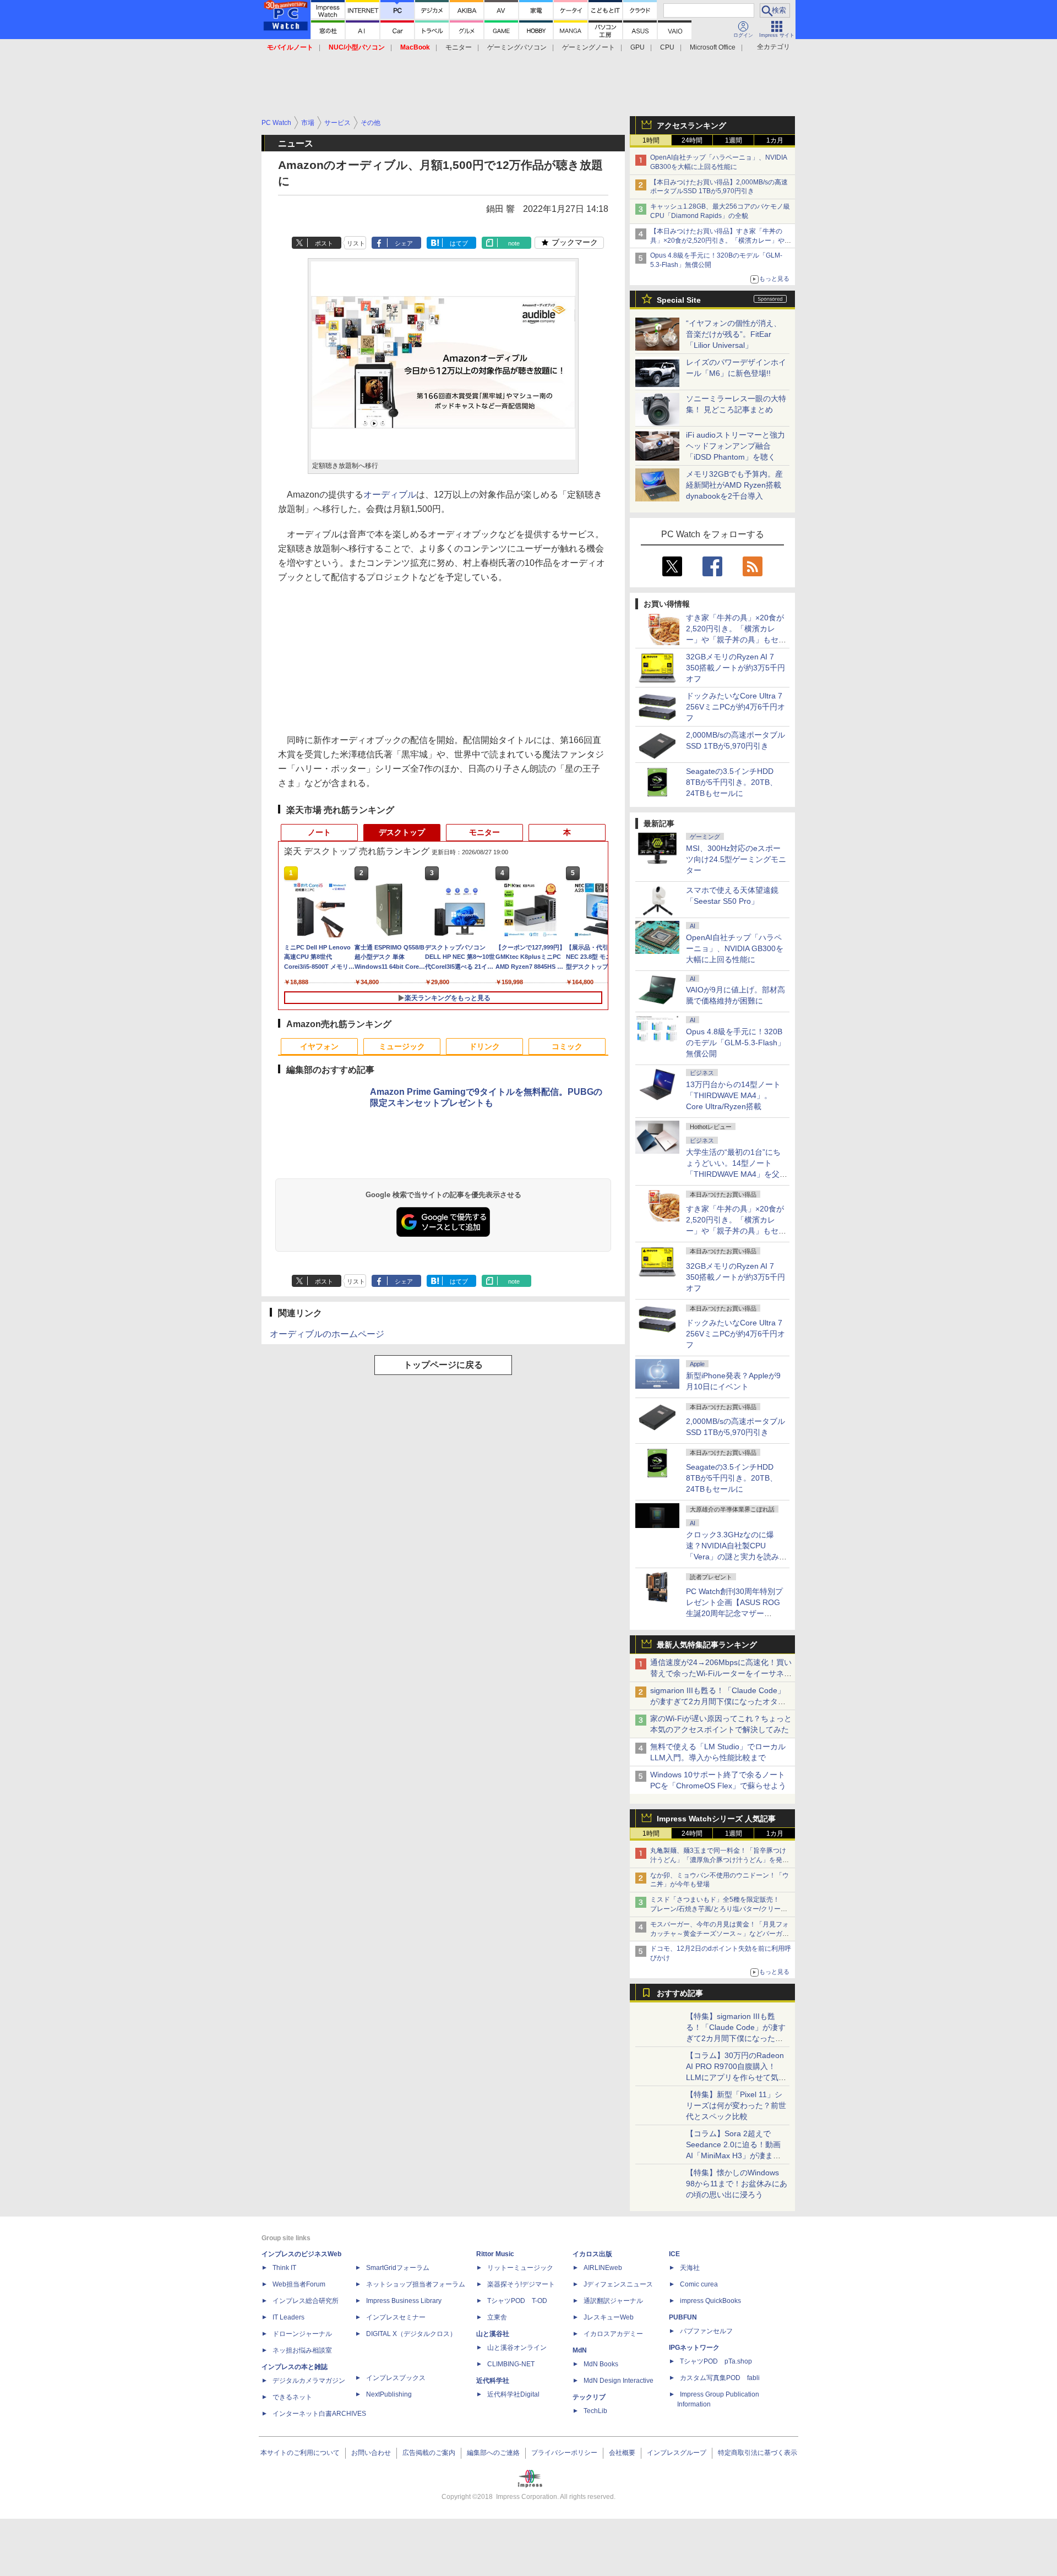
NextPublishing (389, 2394)
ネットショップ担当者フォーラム (416, 2284)
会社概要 (622, 2453)
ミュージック (402, 1046)
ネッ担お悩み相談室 (302, 2350)
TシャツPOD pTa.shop (716, 2361)
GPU (638, 47)
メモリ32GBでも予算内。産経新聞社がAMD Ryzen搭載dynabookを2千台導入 (734, 485)
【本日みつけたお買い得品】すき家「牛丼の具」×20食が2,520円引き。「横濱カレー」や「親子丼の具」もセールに (717, 241)
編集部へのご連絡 (493, 2453)
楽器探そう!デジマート (521, 2284)
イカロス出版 (592, 2254)
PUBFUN (683, 2317)
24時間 (692, 140)
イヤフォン (319, 1046)
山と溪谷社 (493, 2334)
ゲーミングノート (589, 47)
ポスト (324, 243)
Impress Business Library (404, 2301)
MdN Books (601, 2364)
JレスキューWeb (609, 2317)
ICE (674, 2254)
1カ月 (775, 140)
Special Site (679, 300)
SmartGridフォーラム (398, 2268)
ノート (319, 832)
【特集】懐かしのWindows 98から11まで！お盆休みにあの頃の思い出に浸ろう (737, 2184)
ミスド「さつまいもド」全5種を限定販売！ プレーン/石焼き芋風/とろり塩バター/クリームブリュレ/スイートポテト (719, 1909)
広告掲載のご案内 (429, 2453)
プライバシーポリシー (564, 2453)
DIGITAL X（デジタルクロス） (411, 2334)
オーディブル (390, 495)
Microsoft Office (713, 47)
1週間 (734, 140)
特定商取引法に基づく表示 (758, 2453)
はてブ (459, 243)
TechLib (595, 2411)
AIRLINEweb (603, 2268)
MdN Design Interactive (619, 2381)
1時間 (651, 140)
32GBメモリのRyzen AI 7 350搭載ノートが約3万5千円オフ (735, 668)
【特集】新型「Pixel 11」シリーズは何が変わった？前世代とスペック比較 (736, 2105)
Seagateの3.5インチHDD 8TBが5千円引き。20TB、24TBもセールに (732, 782)
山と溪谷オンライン (517, 2348)
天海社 (690, 2268)
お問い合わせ (371, 2453)
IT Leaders (288, 2317)
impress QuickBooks (710, 2301)
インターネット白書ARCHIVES (319, 2414)
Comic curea (699, 2284)
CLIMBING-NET (511, 2364)
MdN (580, 2350)
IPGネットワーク (694, 2348)
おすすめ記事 (680, 1993)
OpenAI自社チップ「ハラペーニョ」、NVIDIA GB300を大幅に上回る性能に (735, 948)
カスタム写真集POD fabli (720, 2378)
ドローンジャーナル (302, 2334)
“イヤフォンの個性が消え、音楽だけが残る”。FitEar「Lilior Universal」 (734, 334)
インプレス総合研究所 (306, 2301)
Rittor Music (495, 2254)
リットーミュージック (520, 2268)
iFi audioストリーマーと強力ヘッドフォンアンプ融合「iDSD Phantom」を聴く (735, 446)
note (514, 243)
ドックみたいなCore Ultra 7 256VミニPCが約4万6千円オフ (735, 707)
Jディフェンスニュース (618, 2284)
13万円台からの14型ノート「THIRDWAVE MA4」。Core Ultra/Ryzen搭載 (733, 1095)
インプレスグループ (677, 2453)
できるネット (292, 2397)
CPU (667, 47)
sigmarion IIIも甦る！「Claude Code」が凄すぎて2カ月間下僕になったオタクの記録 (718, 1701)
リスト (356, 243)
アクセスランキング (691, 125)
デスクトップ (402, 832)
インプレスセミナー (396, 2317)
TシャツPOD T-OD (517, 2301)
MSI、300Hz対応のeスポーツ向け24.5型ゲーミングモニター (736, 859)
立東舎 (497, 2317)
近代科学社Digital (513, 2394)
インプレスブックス (396, 2378)
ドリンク (484, 1046)
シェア (404, 243)
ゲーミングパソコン (517, 47)
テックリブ (589, 2397)
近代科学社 (493, 2381)
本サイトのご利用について (300, 2453)
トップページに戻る (443, 1365)
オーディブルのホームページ (327, 1334)
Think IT (284, 2268)
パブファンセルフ (706, 2331)
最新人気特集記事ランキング (707, 1645)
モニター (459, 47)
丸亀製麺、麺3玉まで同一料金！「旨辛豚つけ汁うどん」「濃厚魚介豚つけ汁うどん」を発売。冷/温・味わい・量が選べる (718, 1860)
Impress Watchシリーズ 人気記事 (716, 1819)
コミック (567, 1046)
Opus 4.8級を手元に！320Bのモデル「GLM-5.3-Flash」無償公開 (735, 1043)
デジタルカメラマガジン (309, 2381)
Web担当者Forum (299, 2284)
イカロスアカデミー (613, 2334)
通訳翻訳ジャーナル (613, 2301)
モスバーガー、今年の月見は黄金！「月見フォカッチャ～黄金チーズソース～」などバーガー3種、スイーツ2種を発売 (720, 1934)
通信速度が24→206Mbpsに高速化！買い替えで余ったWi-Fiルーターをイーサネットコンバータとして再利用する (721, 1673)
